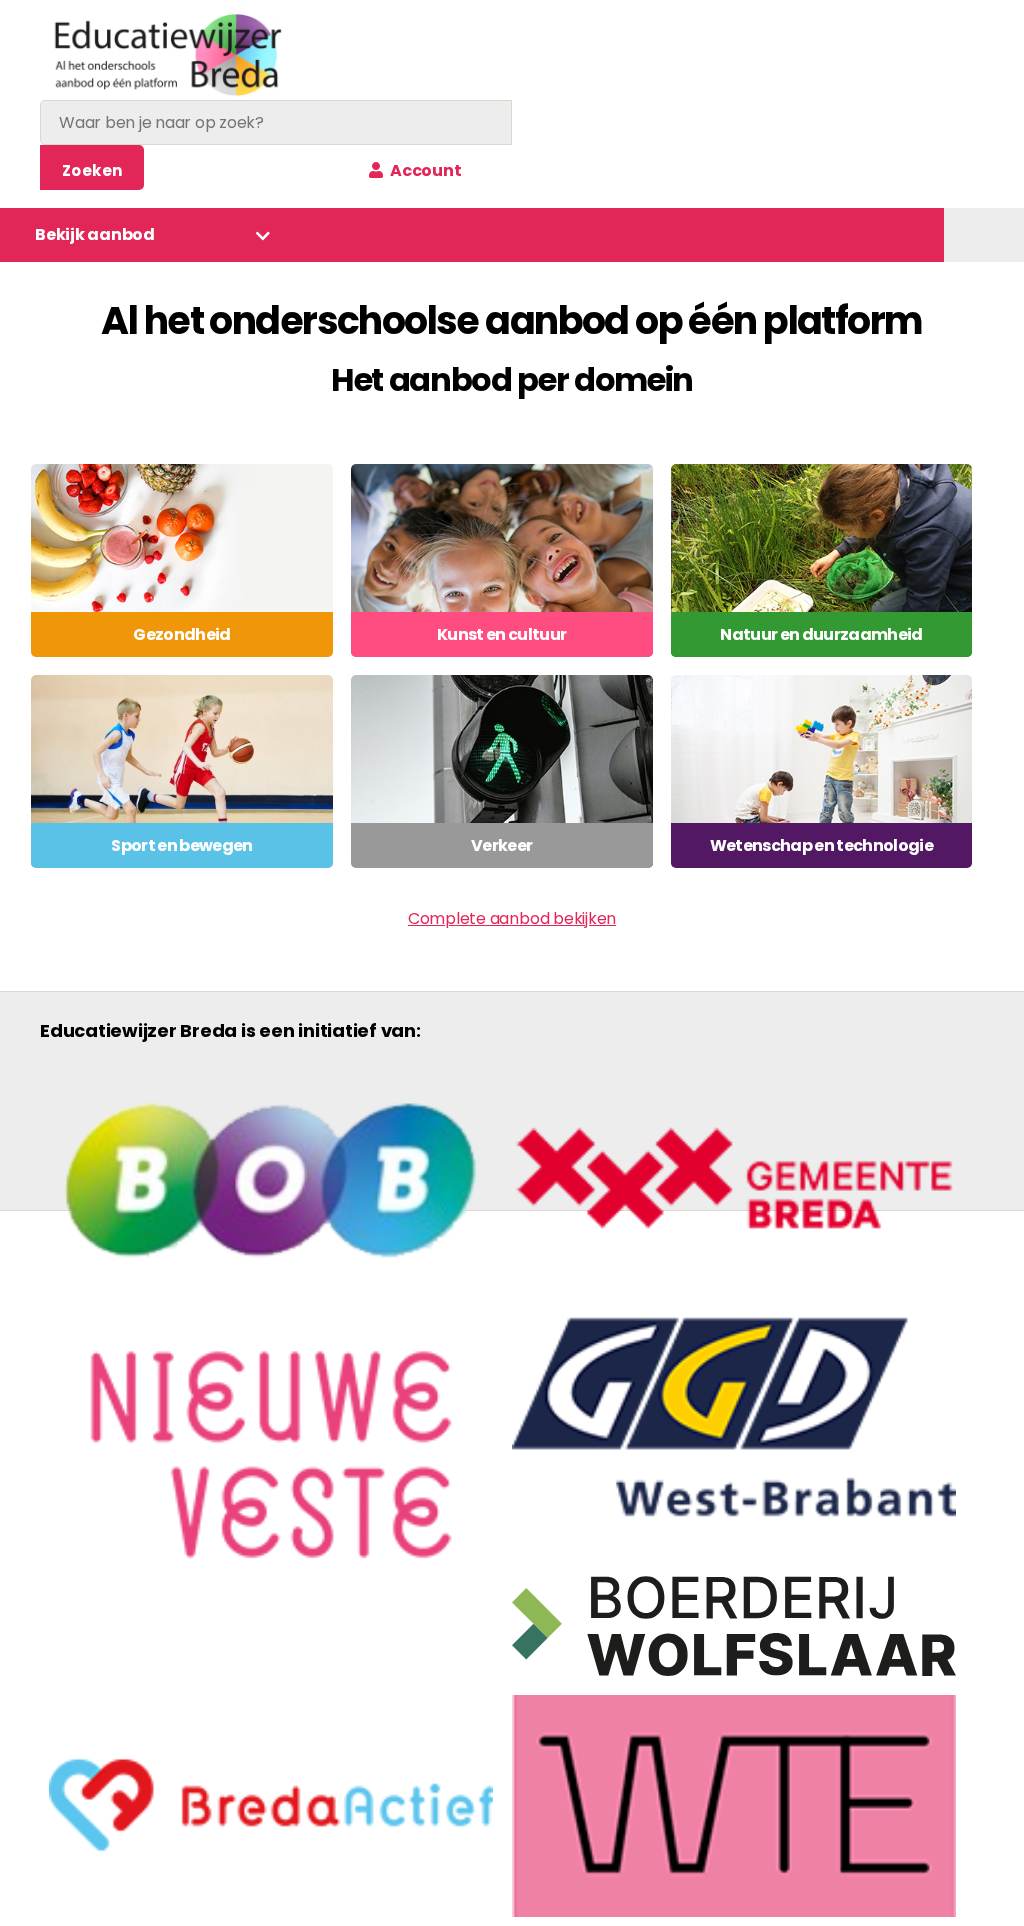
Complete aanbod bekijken (512, 918)
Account (424, 170)
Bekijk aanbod (95, 234)
